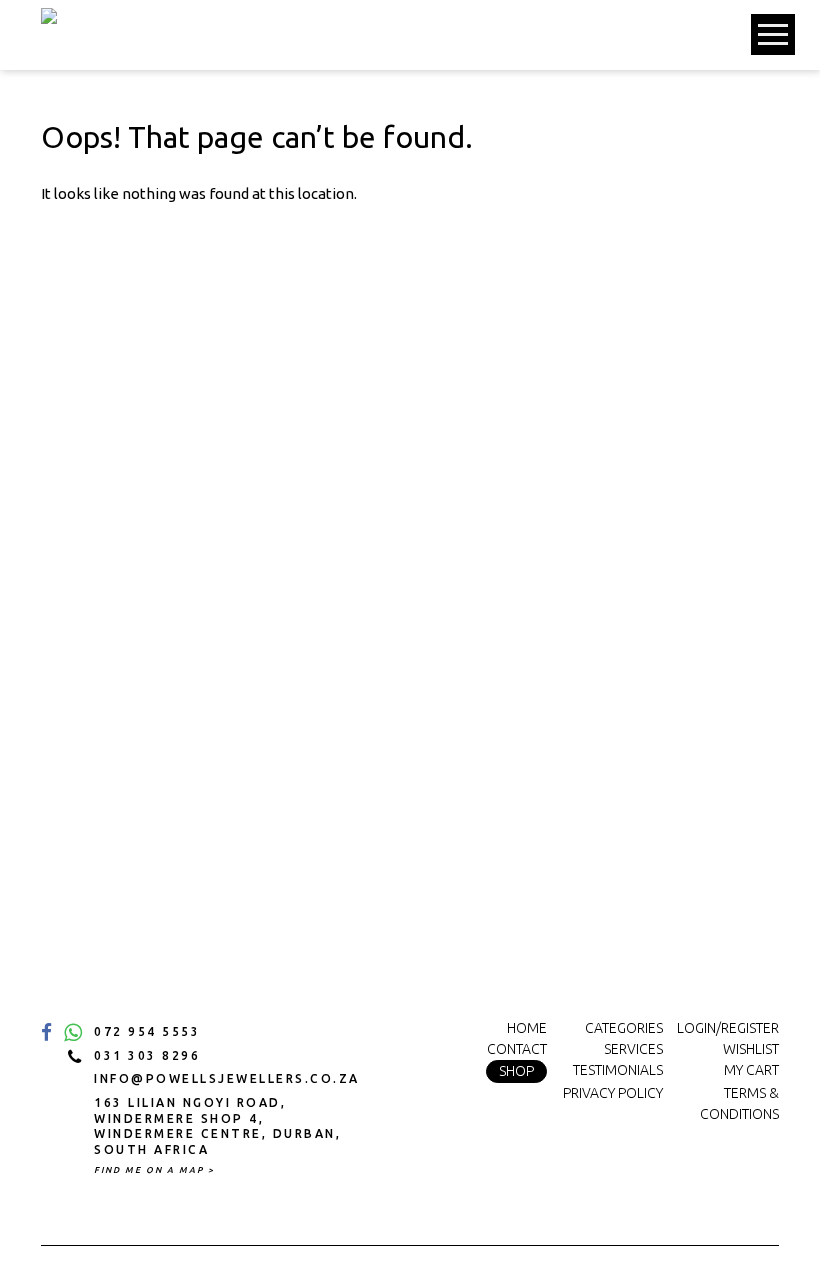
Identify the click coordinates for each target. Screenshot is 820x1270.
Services (633, 1049)
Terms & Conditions (739, 1103)
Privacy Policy (613, 1093)
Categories (624, 1028)
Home (527, 1028)
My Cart (751, 1070)
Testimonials (618, 1070)
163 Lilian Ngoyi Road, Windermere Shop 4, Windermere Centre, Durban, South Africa (217, 1126)
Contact (517, 1049)
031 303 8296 (147, 1055)
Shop (516, 1071)
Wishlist (751, 1049)
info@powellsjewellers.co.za (221, 1078)
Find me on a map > (154, 1170)
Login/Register (728, 1028)
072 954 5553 (147, 1031)
